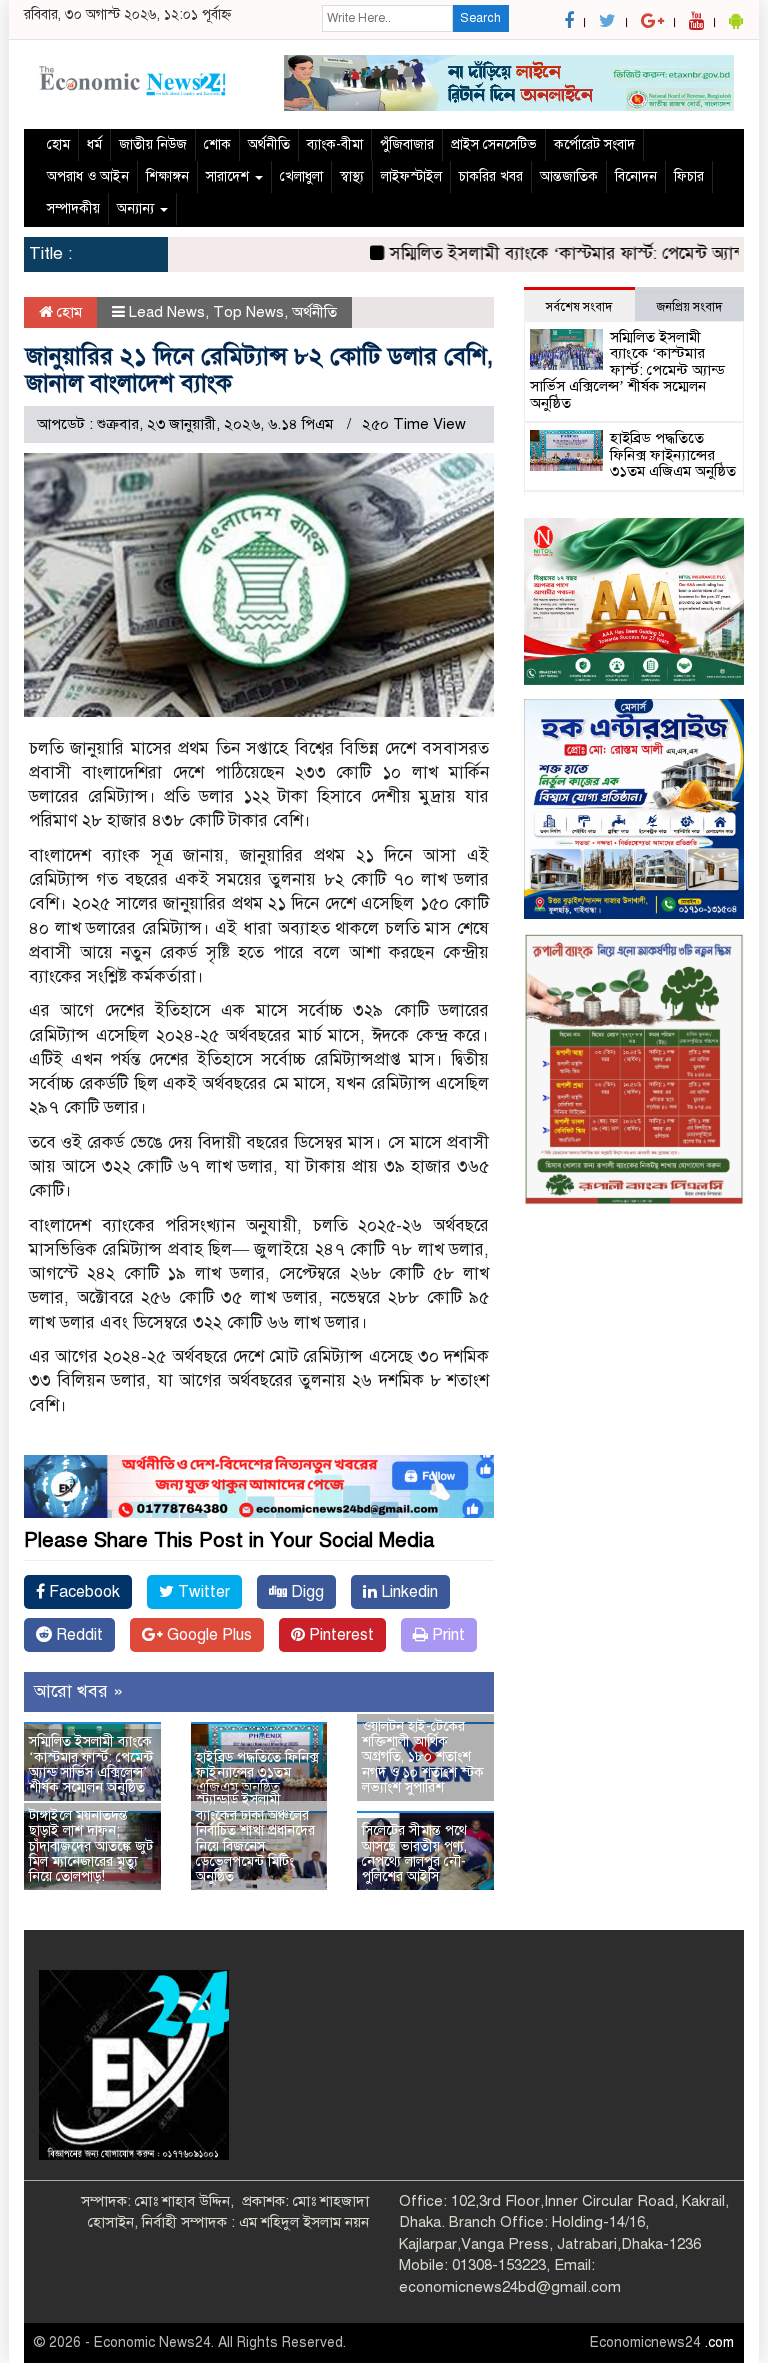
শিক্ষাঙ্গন (167, 176)
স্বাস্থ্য (352, 176)
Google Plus (207, 1635)
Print (446, 1635)
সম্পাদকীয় (73, 208)
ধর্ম (94, 144)
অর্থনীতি (269, 144)
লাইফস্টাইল (411, 176)
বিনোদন (636, 176)
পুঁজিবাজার (407, 144)
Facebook (82, 1592)
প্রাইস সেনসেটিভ (494, 144)
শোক (217, 144)
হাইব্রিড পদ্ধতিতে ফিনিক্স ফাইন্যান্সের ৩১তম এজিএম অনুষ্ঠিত (257, 1773)
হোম (58, 144)
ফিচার (689, 176)
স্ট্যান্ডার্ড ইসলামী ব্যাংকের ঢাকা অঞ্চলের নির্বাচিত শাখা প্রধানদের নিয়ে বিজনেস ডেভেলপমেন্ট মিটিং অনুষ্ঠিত (255, 1838)
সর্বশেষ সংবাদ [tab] (579, 307)
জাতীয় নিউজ (153, 144)
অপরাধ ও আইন (88, 176)
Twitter (202, 1592)
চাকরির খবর (491, 176)
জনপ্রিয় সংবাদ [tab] (689, 307)
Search (480, 18)
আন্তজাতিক (569, 176)
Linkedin (407, 1592)
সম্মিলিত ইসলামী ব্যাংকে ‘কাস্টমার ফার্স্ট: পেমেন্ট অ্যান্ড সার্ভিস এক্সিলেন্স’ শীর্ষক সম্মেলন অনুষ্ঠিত (91, 1764)
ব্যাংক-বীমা (335, 144)
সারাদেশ (229, 176)
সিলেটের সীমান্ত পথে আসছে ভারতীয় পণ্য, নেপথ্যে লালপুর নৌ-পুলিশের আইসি (414, 1853)
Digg (305, 1592)
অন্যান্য (137, 208)
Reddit (77, 1635)
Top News (248, 312)
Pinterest (339, 1635)
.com (719, 2342)
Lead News (167, 312)
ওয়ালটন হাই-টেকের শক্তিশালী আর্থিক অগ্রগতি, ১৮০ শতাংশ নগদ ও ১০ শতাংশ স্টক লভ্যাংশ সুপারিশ (423, 1757)
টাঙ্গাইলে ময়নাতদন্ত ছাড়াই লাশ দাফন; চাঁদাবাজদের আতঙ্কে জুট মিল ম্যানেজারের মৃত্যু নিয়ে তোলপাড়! (91, 1846)
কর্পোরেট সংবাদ (594, 144)
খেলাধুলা (301, 176)
